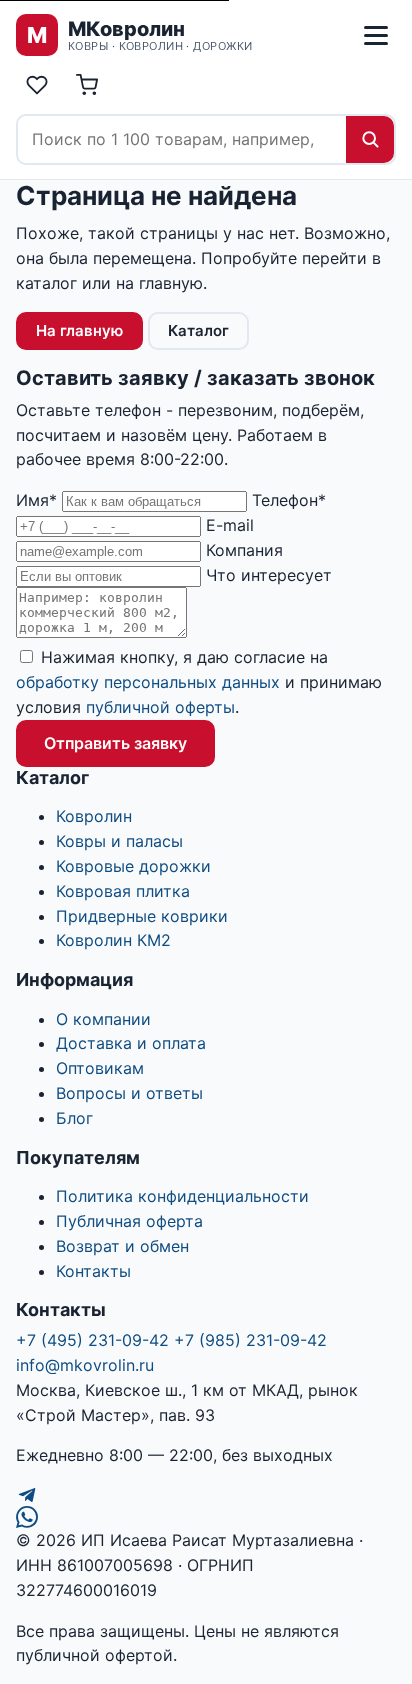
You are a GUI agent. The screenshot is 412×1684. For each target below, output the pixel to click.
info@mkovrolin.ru (85, 1365)
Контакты (93, 1271)
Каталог (198, 330)
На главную (79, 330)
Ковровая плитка (123, 891)
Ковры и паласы (119, 841)
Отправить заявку (115, 743)
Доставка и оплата (131, 1043)
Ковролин (94, 816)
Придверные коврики (142, 916)
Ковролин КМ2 (113, 940)
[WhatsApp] (206, 1517)
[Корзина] (87, 85)
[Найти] (370, 139)
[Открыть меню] (376, 35)
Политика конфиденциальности (182, 1196)
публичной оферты (160, 707)
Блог (74, 1118)
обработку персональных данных (148, 682)
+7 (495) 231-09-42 (92, 1340)
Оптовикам (100, 1068)
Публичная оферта (129, 1221)
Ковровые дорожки (133, 866)
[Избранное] (37, 85)
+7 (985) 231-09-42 (250, 1340)
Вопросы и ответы (129, 1093)
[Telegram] (206, 1495)
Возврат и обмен (122, 1246)
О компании (103, 1019)
